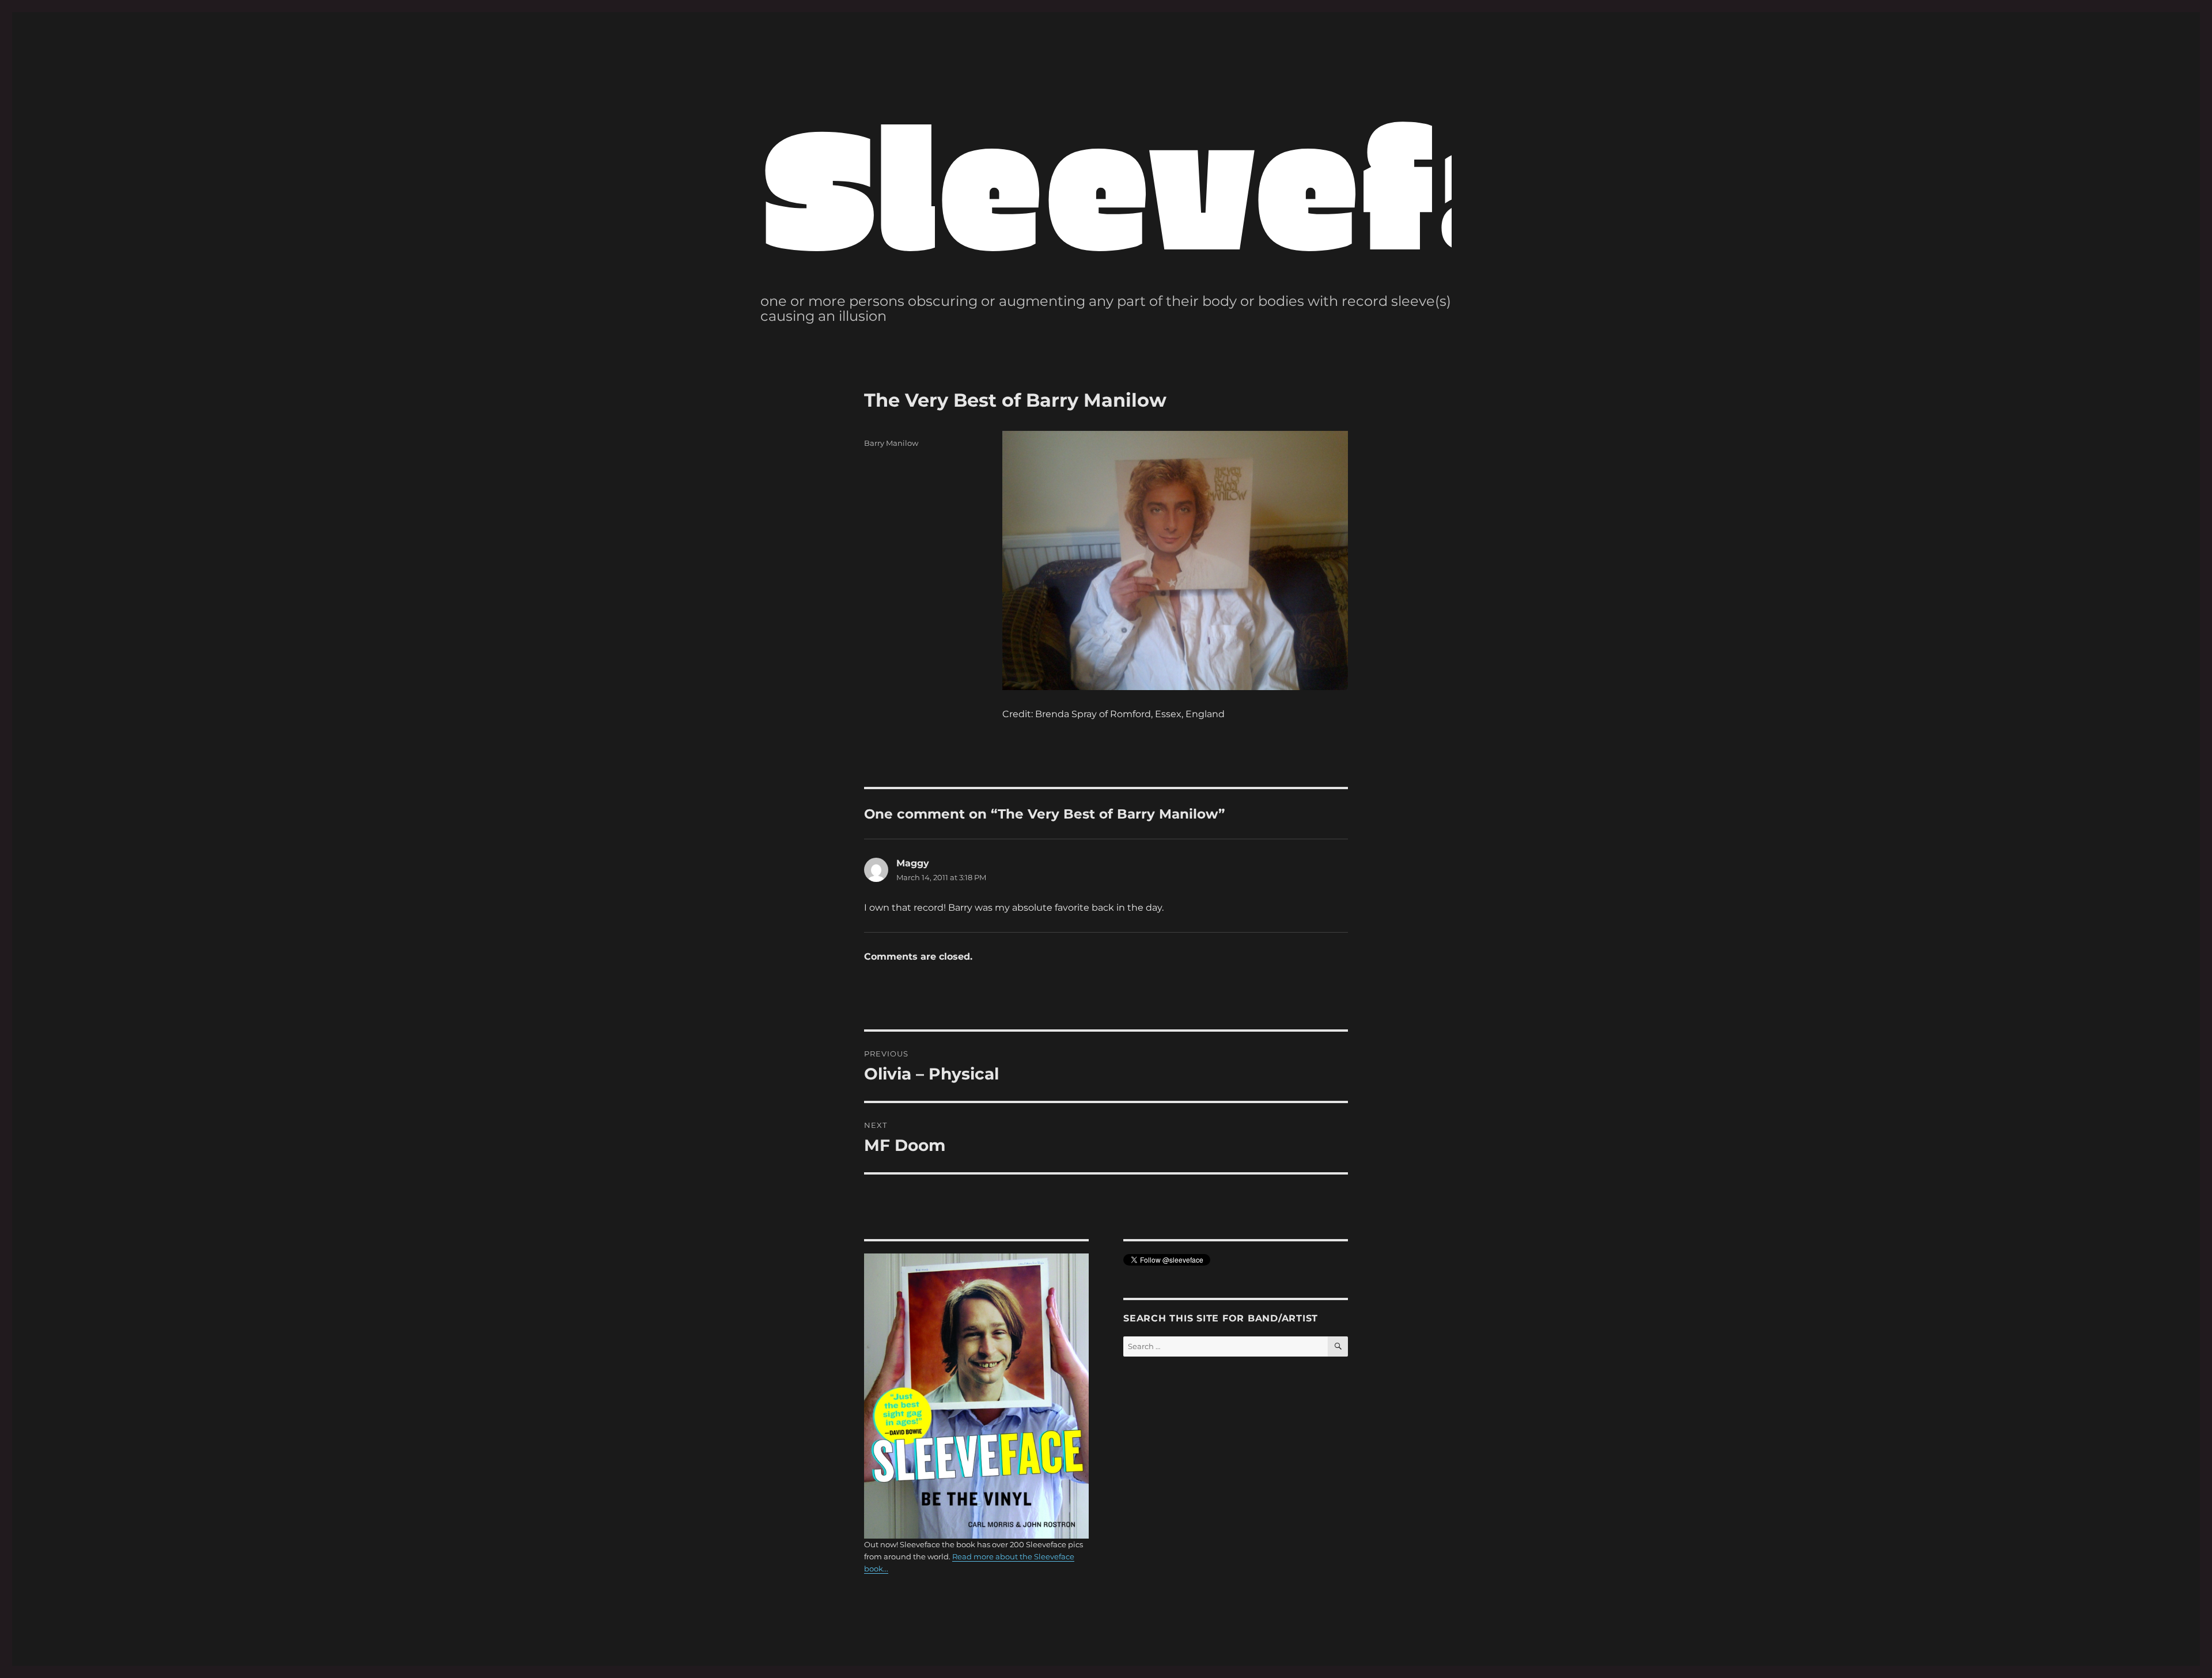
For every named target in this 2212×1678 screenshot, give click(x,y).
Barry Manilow (891, 443)
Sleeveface (1257, 181)
